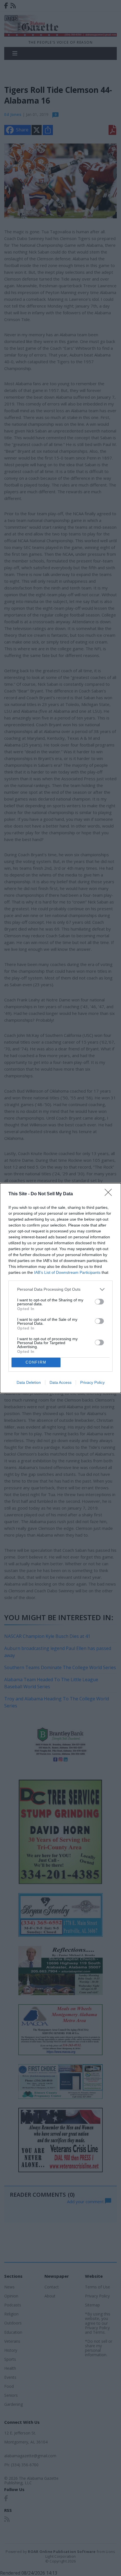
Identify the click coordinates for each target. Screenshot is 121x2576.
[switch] (99, 1302)
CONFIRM (36, 1362)
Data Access (60, 1382)
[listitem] (60, 1289)
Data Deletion (29, 1382)
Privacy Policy (92, 1382)
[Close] (110, 1194)
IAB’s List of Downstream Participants (67, 1272)
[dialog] (60, 1288)
